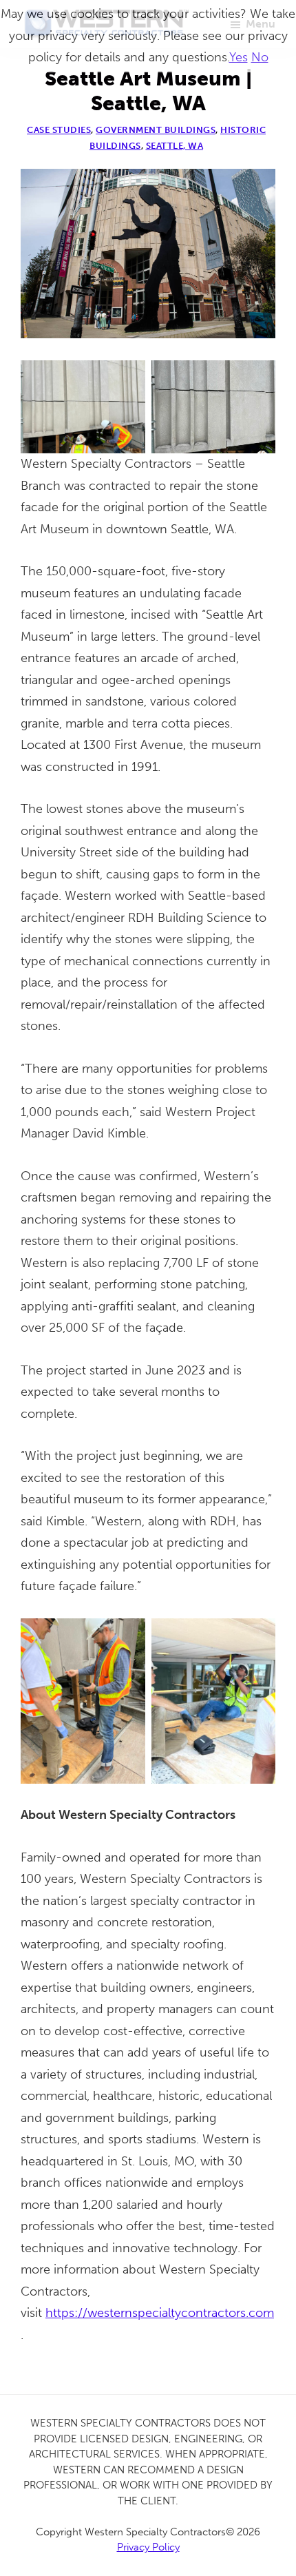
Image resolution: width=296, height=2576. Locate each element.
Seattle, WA (175, 146)
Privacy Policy (148, 2547)
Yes (239, 57)
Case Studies (59, 130)
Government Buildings (156, 130)
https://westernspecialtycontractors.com (160, 2313)
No (260, 57)
